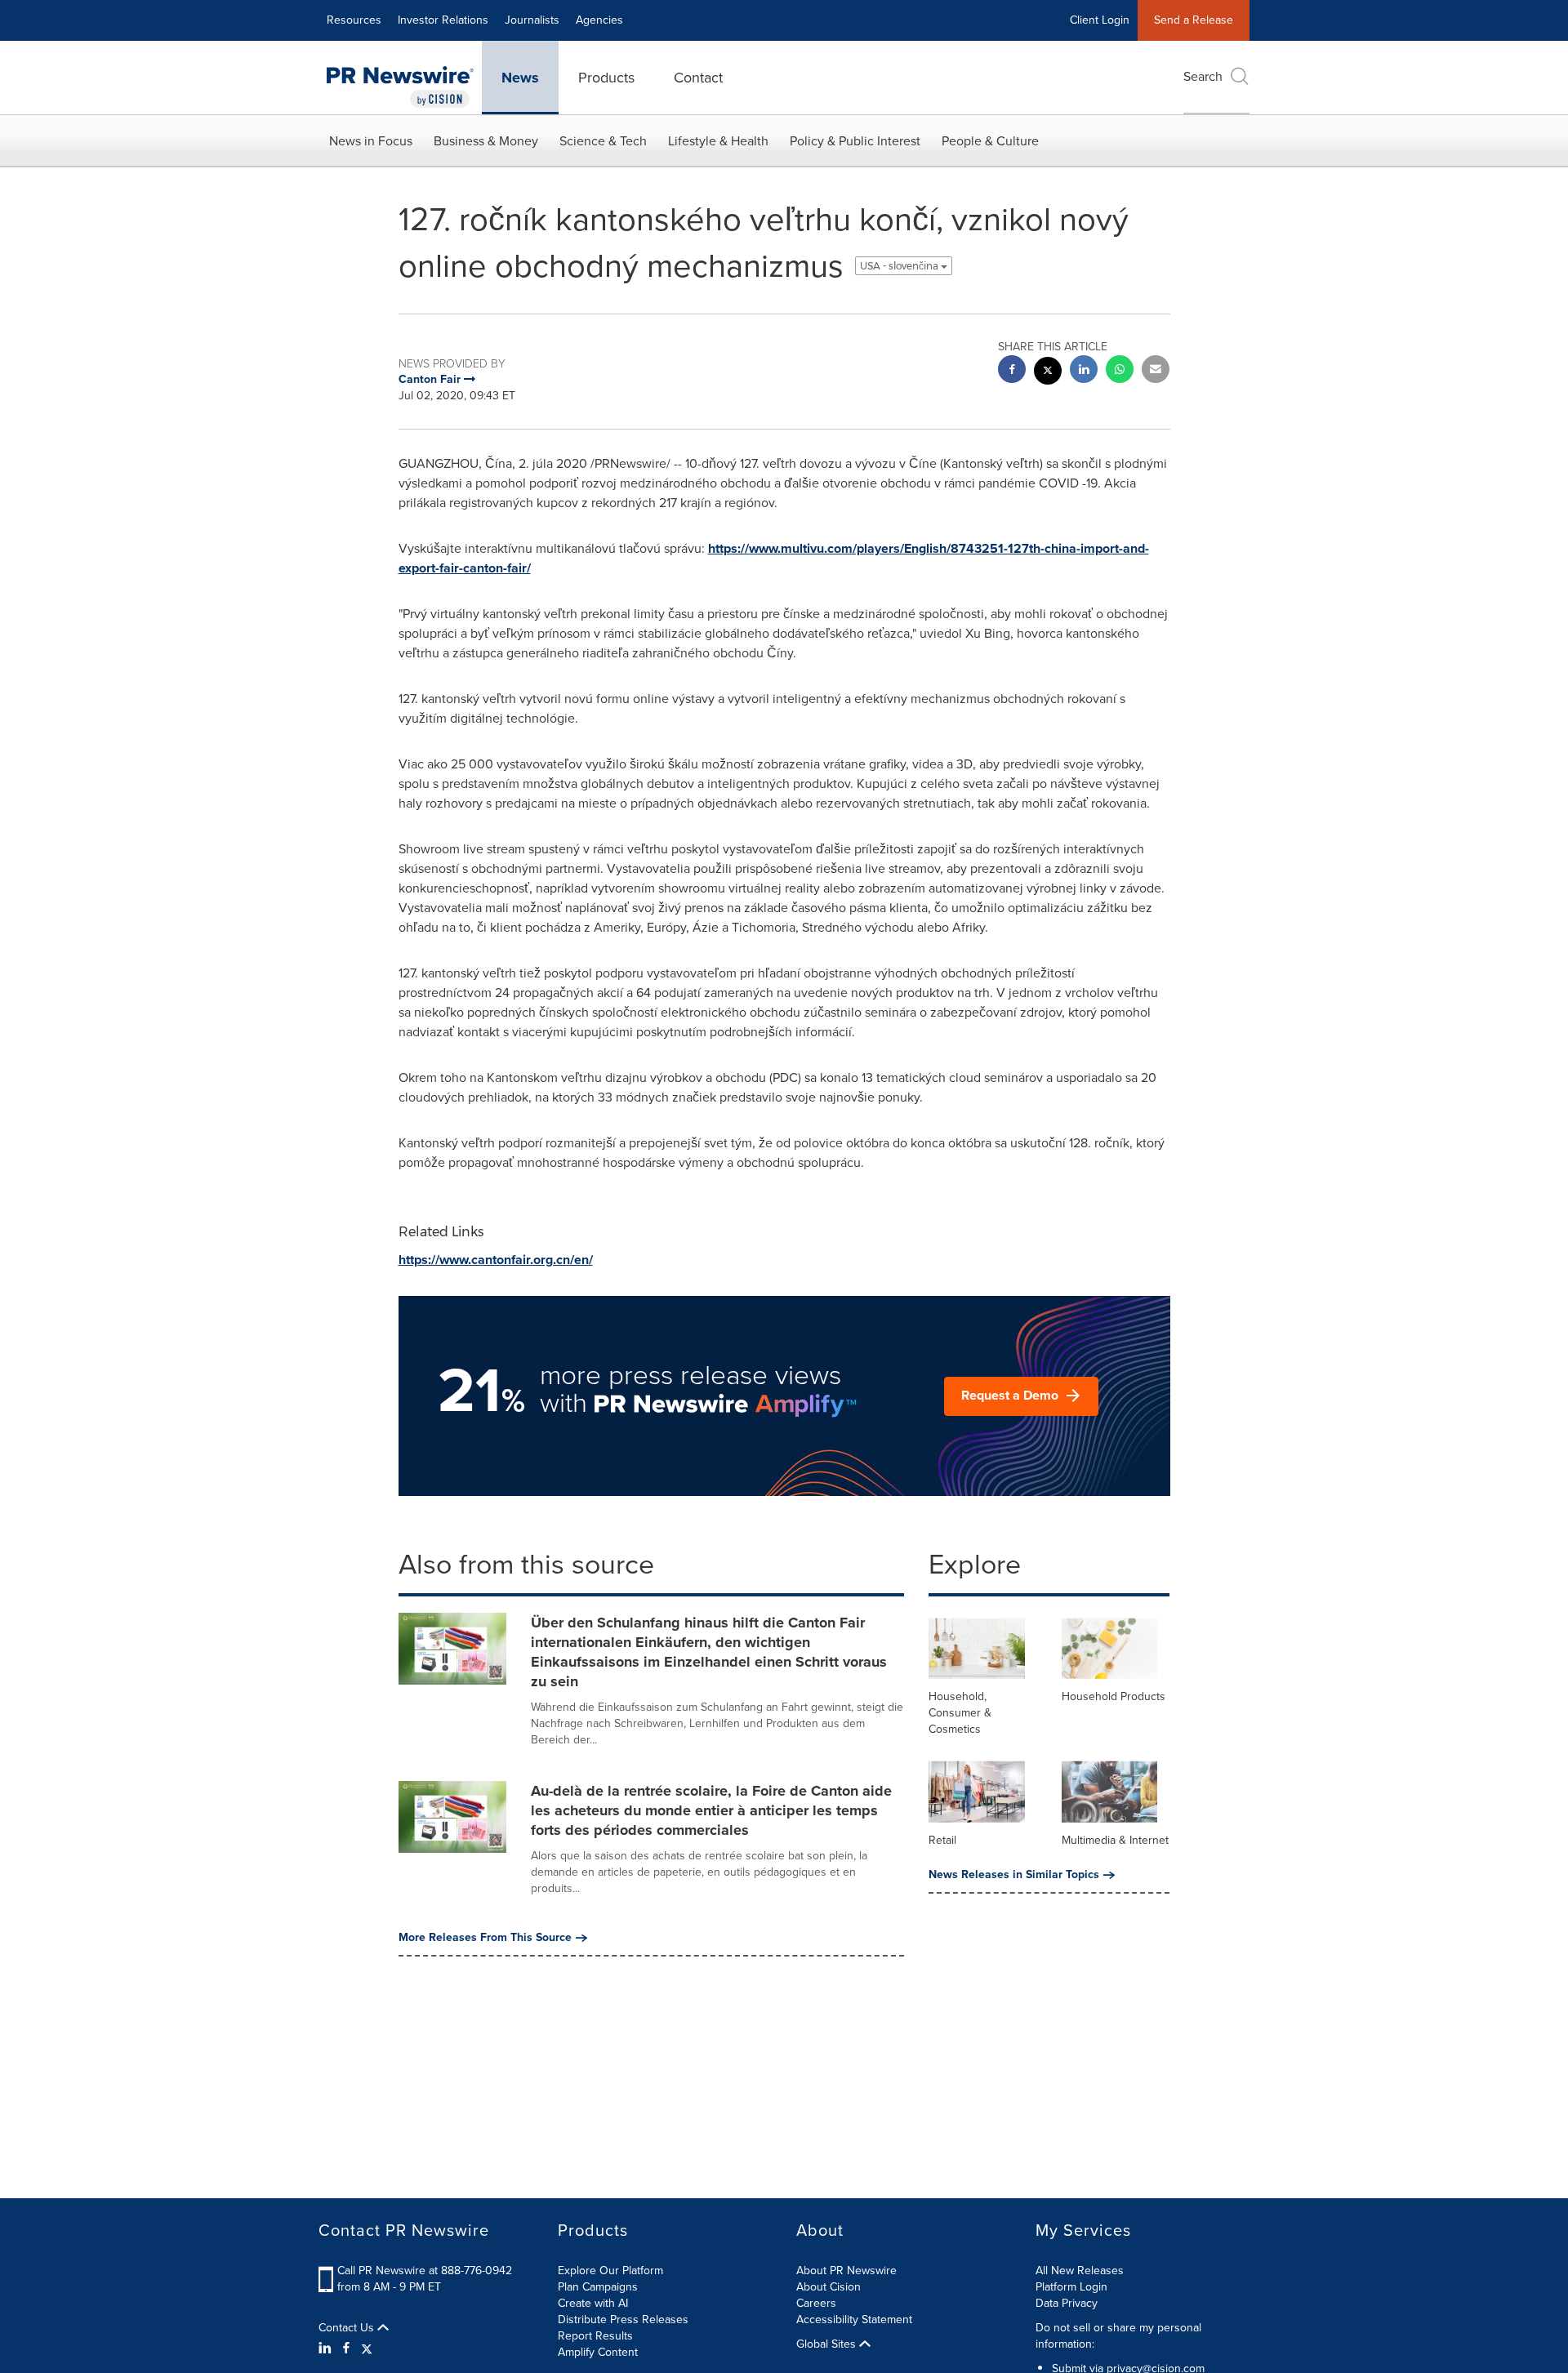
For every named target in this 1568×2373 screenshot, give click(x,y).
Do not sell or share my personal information (1118, 2336)
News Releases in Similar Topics (1014, 1875)
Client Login (1100, 20)
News (520, 78)
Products (606, 78)
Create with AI (593, 2303)
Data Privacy (1067, 2303)
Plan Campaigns (598, 2287)
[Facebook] (346, 2349)
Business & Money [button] (486, 141)
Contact (698, 78)
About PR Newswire (846, 2271)
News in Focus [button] (371, 141)
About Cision (829, 2287)
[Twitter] (367, 2349)
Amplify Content (598, 2352)
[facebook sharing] (1012, 371)
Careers (816, 2303)
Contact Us (348, 2328)
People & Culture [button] (990, 141)
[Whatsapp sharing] (1120, 371)
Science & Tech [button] (603, 141)
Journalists (532, 20)
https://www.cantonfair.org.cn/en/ (496, 1260)
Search (1203, 76)
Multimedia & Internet (1115, 1840)
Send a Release (1194, 20)
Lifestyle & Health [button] (718, 141)
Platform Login (1071, 2287)
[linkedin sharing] (1084, 371)
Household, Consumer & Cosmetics (960, 1713)
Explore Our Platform (610, 2271)
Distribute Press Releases (623, 2320)
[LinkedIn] (327, 2349)
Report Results (595, 2336)
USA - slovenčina (900, 266)
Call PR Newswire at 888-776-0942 (425, 2271)
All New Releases (1080, 2271)
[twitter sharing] (1048, 373)
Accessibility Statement (854, 2320)
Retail (942, 1840)
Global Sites (828, 2344)
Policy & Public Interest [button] (855, 141)
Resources (354, 20)
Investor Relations (443, 20)
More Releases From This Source (485, 1938)
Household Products (1114, 1696)
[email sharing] (1156, 371)
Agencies (599, 20)
